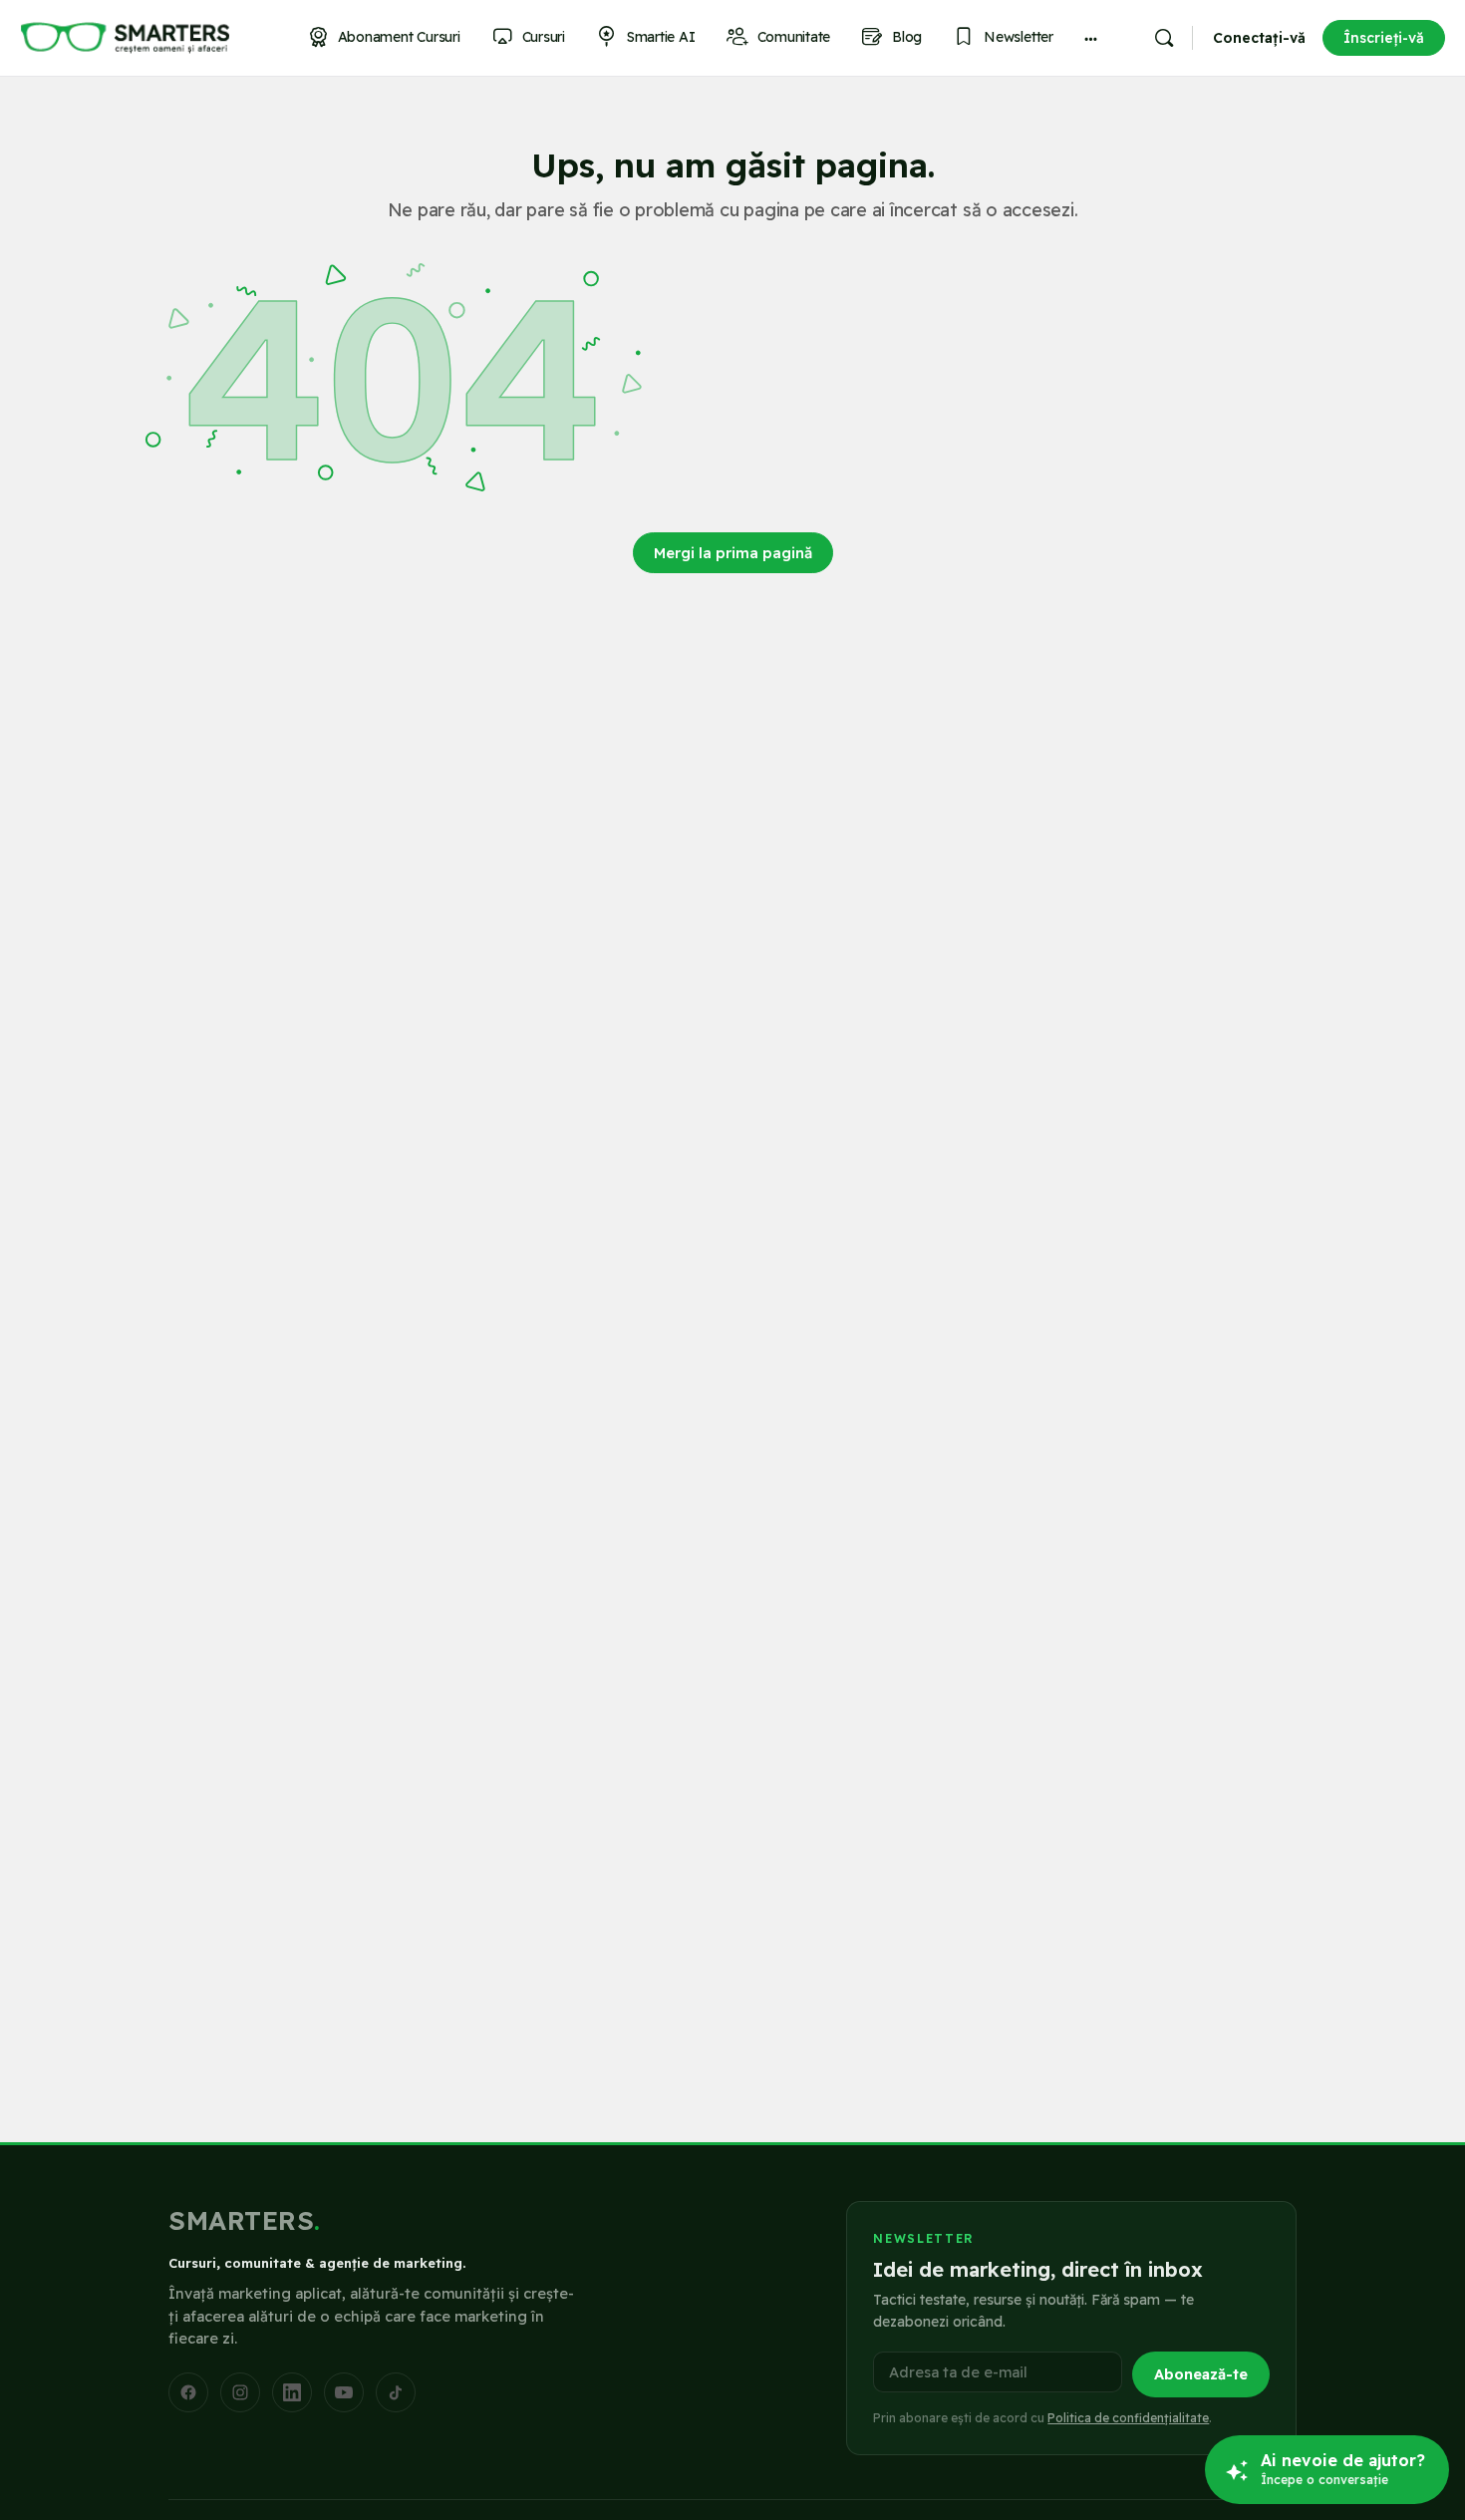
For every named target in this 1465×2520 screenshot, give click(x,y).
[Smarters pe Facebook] (188, 2392)
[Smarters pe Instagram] (240, 2392)
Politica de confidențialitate (1128, 2418)
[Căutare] (1164, 38)
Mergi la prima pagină (733, 553)
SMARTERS (245, 2220)
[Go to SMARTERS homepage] (125, 38)
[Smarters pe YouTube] (344, 2392)
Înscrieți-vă (1384, 38)
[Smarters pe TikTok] (396, 2392)
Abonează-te (1201, 2374)
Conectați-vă (1259, 38)
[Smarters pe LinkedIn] (292, 2392)
